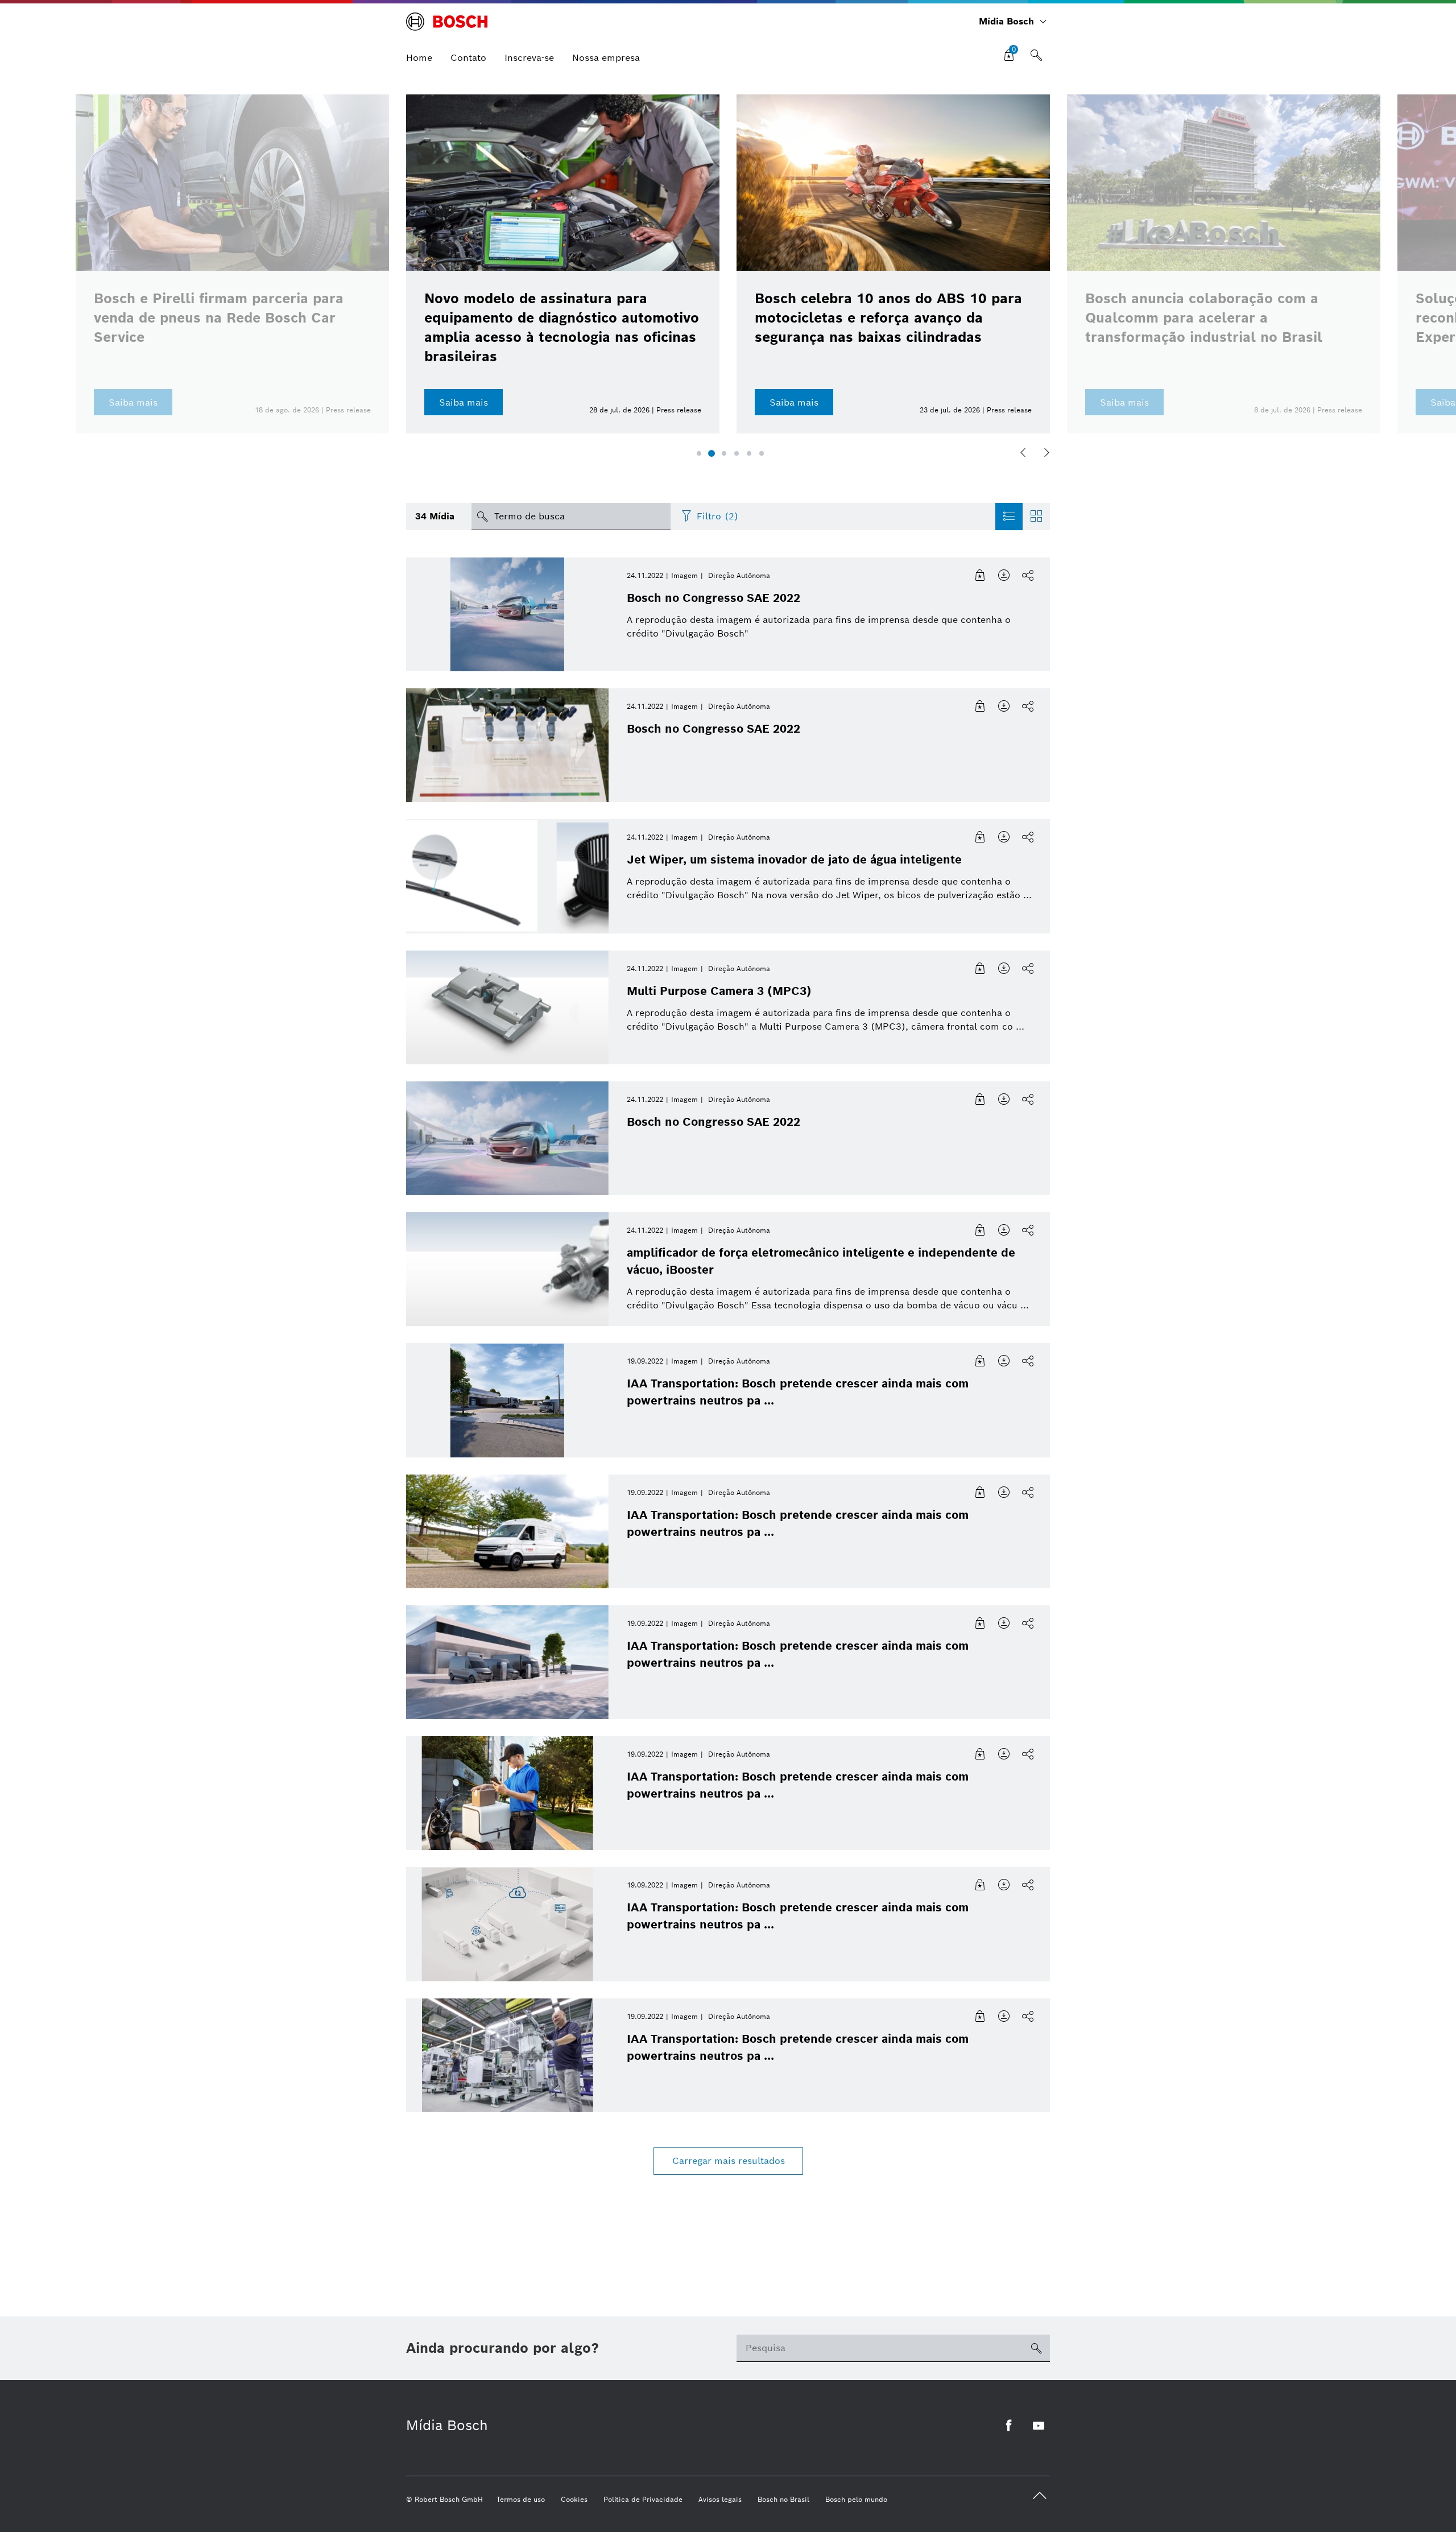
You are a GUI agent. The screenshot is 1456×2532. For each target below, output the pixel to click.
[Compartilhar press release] (1028, 576)
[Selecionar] (981, 576)
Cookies (574, 2499)
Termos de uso (521, 2499)
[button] (699, 453)
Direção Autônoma (739, 575)
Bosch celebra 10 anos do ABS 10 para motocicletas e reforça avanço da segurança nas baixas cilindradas (888, 318)
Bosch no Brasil (783, 2499)
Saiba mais (464, 402)
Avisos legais (720, 2499)
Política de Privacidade (643, 2499)
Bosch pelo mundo (856, 2499)
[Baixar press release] (1004, 576)
